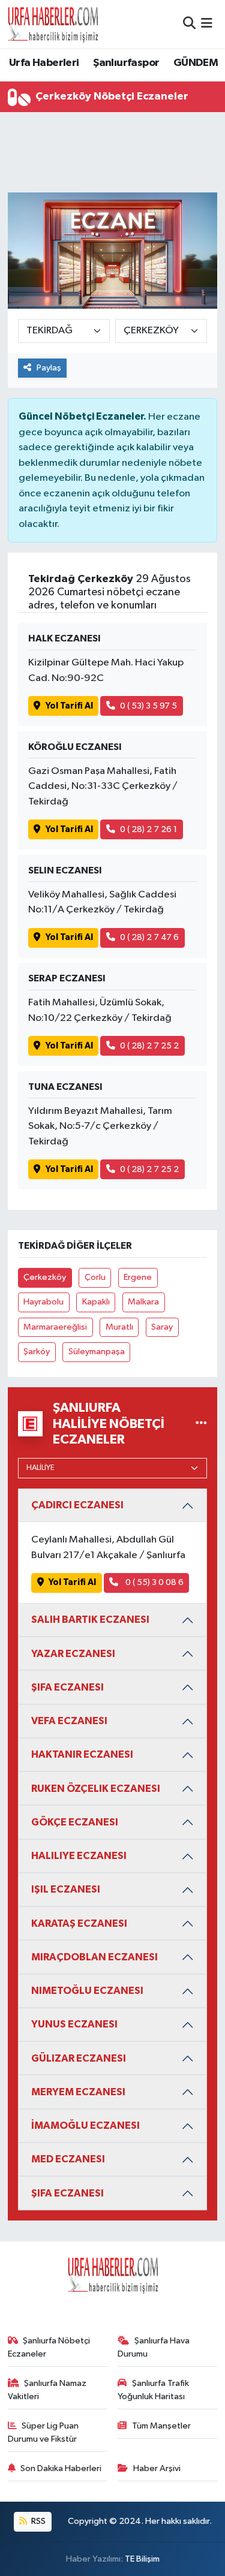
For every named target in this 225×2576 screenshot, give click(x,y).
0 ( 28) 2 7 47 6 (149, 937)
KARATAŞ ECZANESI (79, 1923)
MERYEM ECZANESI (78, 2092)
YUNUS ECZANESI (74, 2024)
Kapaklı (96, 1302)
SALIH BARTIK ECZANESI (90, 1620)
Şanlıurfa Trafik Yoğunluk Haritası (153, 2390)
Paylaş (49, 368)
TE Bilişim (142, 2559)
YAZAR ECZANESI (73, 1654)
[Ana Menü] (207, 24)
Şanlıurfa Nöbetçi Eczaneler (49, 2347)
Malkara (143, 1302)
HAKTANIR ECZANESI (82, 1754)
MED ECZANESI (68, 2159)
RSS (37, 2521)
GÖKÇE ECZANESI (75, 1822)
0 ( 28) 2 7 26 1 (148, 829)
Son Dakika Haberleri (61, 2468)
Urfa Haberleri (44, 63)
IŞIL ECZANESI (66, 1889)
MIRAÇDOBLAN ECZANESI (94, 1957)
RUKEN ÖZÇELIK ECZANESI (96, 1789)
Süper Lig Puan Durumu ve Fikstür (43, 2432)
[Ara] (189, 24)
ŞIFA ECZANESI (67, 1687)
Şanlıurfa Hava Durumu (154, 2347)
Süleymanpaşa (97, 1352)
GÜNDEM (196, 63)
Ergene (138, 1277)
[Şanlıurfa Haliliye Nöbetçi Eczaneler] (201, 1423)
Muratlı (119, 1327)
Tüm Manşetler (161, 2426)
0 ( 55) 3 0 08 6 (154, 1582)
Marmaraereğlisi (55, 1327)
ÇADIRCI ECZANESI (77, 1505)
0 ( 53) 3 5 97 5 (148, 706)
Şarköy (37, 1352)
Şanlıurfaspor (126, 63)
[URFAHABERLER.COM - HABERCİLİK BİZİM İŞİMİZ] (53, 24)
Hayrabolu (43, 1302)
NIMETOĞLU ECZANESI (87, 1991)
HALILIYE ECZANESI (79, 1856)
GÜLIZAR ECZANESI (79, 2058)
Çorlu (95, 1277)
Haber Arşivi (157, 2468)
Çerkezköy (45, 1277)
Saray (162, 1327)
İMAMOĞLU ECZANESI (85, 2125)
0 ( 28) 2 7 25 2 (149, 1046)
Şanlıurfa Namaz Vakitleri (47, 2390)
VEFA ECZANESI (69, 1721)
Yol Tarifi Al (69, 706)
